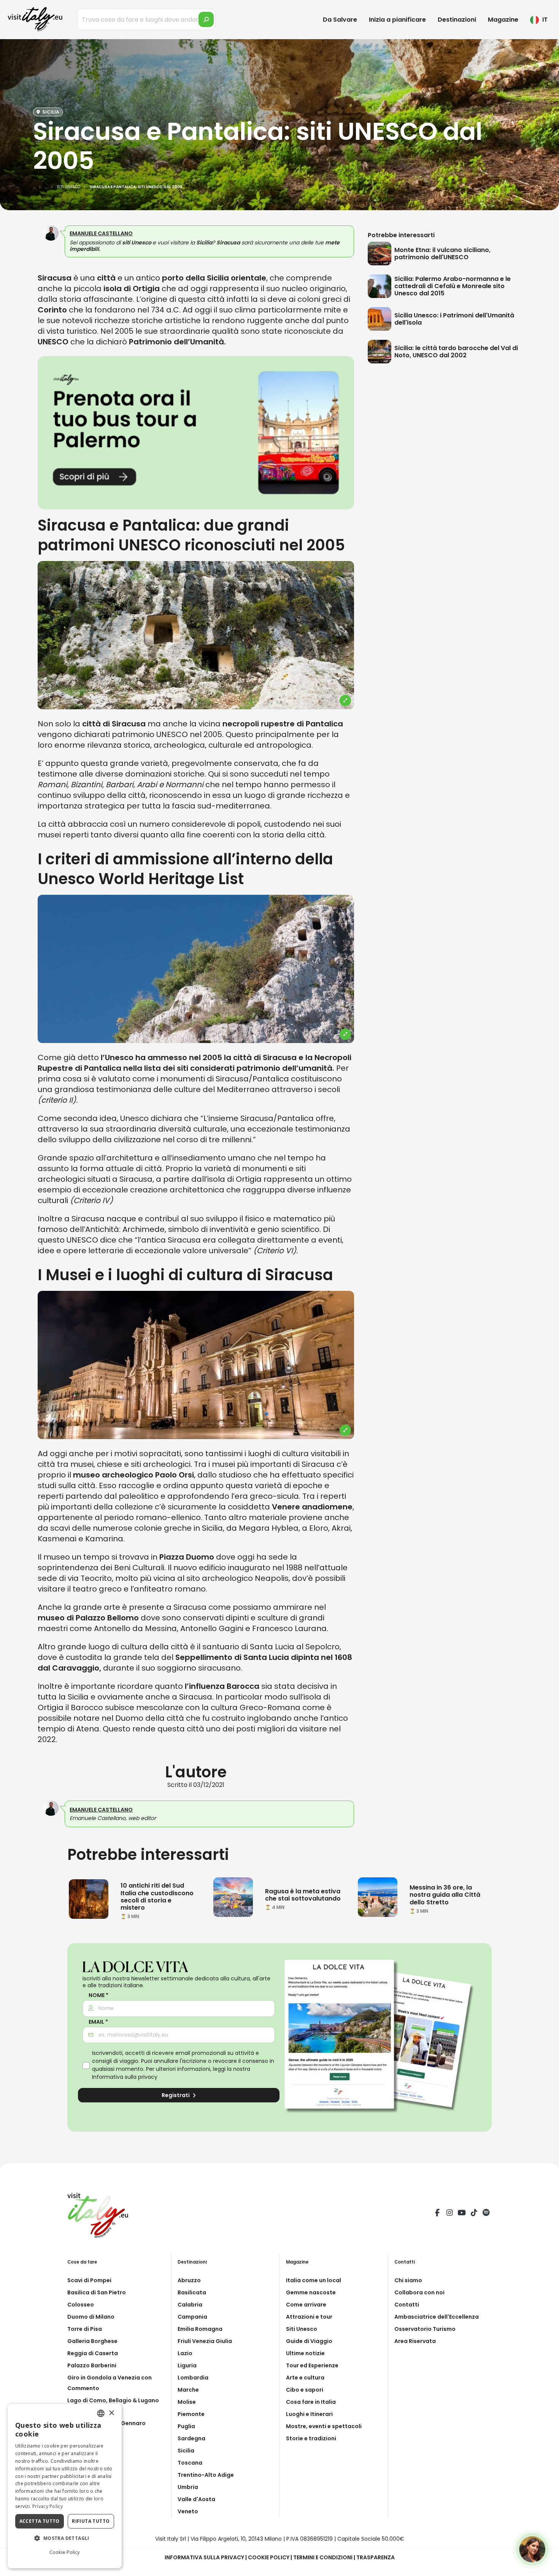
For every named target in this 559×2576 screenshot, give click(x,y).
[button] (65, 2538)
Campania (192, 2317)
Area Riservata (415, 2341)
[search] (206, 19)
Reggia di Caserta (93, 2353)
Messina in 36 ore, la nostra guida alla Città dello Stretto (445, 1895)
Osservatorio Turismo (425, 2329)
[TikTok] (474, 2214)
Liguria (187, 2365)
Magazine (503, 20)
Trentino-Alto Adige (206, 2475)
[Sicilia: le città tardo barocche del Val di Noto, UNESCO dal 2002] (381, 352)
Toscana (190, 2463)
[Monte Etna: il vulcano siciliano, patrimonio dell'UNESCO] (381, 254)
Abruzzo (189, 2280)
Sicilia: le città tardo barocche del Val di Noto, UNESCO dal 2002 (456, 352)
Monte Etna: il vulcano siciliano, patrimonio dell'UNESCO (442, 254)
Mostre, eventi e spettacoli (324, 2426)
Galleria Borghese (92, 2341)
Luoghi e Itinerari (309, 2414)
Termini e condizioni (323, 2557)
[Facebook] (437, 2214)
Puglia (186, 2426)
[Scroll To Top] (546, 2567)
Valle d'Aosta (196, 2499)
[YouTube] (462, 2214)
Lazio (185, 2353)
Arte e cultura (305, 2378)
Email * (98, 2022)
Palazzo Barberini (92, 2365)
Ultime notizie (305, 2353)
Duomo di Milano (91, 2317)
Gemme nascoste (311, 2292)
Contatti (407, 2305)
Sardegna (191, 2438)
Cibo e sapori (305, 2390)
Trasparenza (376, 2557)
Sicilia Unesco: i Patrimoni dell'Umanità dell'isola (454, 319)
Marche (188, 2390)
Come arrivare (306, 2305)
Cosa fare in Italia (311, 2402)
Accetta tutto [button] (40, 2521)
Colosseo (81, 2305)
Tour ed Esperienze (312, 2365)
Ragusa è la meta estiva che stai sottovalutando (303, 1895)
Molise (187, 2402)
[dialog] (65, 2486)
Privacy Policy (48, 2506)
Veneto (188, 2511)
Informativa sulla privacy (125, 2077)
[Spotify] (486, 2214)
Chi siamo (408, 2280)
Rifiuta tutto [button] (91, 2521)
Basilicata (192, 2292)
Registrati (176, 2095)
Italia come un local (314, 2280)
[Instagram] (449, 2214)
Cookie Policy (269, 2557)
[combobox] (101, 2413)
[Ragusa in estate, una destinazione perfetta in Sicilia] (233, 1897)
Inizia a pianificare (397, 20)
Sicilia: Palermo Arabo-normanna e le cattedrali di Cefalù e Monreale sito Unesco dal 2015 (453, 286)
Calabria (190, 2305)
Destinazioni (457, 20)
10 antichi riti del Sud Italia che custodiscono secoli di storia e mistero (157, 1897)
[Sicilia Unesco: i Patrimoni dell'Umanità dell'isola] (381, 319)
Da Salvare (340, 20)
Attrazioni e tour (309, 2317)
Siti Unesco (302, 2329)
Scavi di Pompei (89, 2280)
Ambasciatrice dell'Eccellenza (437, 2317)
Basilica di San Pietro (97, 2292)
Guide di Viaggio (309, 2341)
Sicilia (186, 2451)
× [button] (111, 2413)
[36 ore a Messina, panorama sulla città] (378, 1897)
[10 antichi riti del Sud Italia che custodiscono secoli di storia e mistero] (89, 1899)
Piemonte (191, 2414)
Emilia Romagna (200, 2329)
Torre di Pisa (85, 2329)
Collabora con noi (419, 2292)
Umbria (188, 2487)
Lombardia (193, 2378)
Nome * (98, 1995)
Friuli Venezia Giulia (205, 2341)
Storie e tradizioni (311, 2438)
